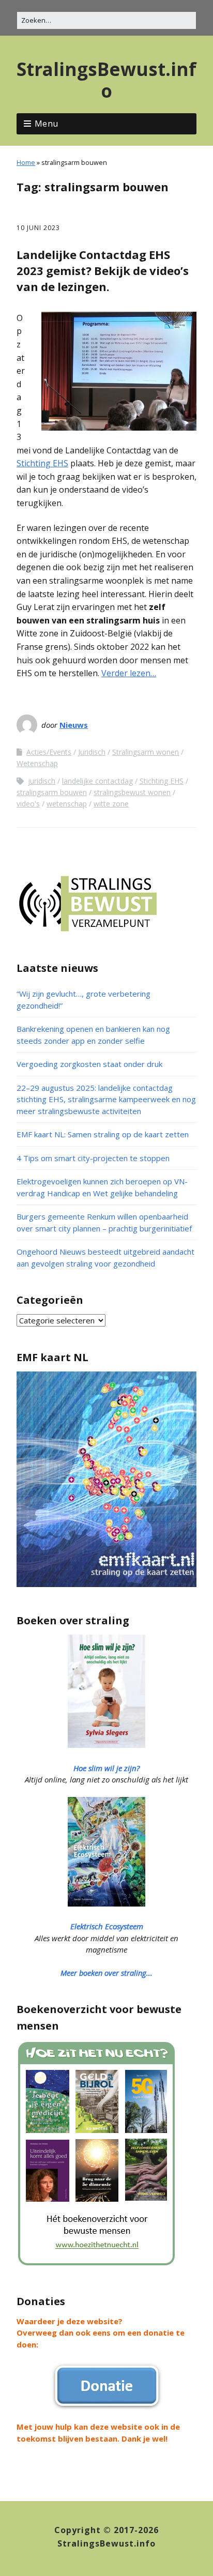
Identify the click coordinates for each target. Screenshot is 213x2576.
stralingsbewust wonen (132, 792)
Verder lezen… (129, 673)
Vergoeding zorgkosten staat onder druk (89, 1064)
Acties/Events (49, 752)
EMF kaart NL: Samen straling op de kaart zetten (103, 1134)
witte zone (111, 804)
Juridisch (92, 752)
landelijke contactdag (97, 781)
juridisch (42, 781)
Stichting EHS (42, 463)
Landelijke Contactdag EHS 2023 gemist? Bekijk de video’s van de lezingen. (103, 270)
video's (28, 804)
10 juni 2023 (38, 228)
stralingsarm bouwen (52, 792)
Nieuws (74, 725)
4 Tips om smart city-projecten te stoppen (93, 1158)
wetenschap (67, 804)
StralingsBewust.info (106, 80)
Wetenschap (37, 763)
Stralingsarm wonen (146, 752)
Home (26, 162)
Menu (47, 124)
